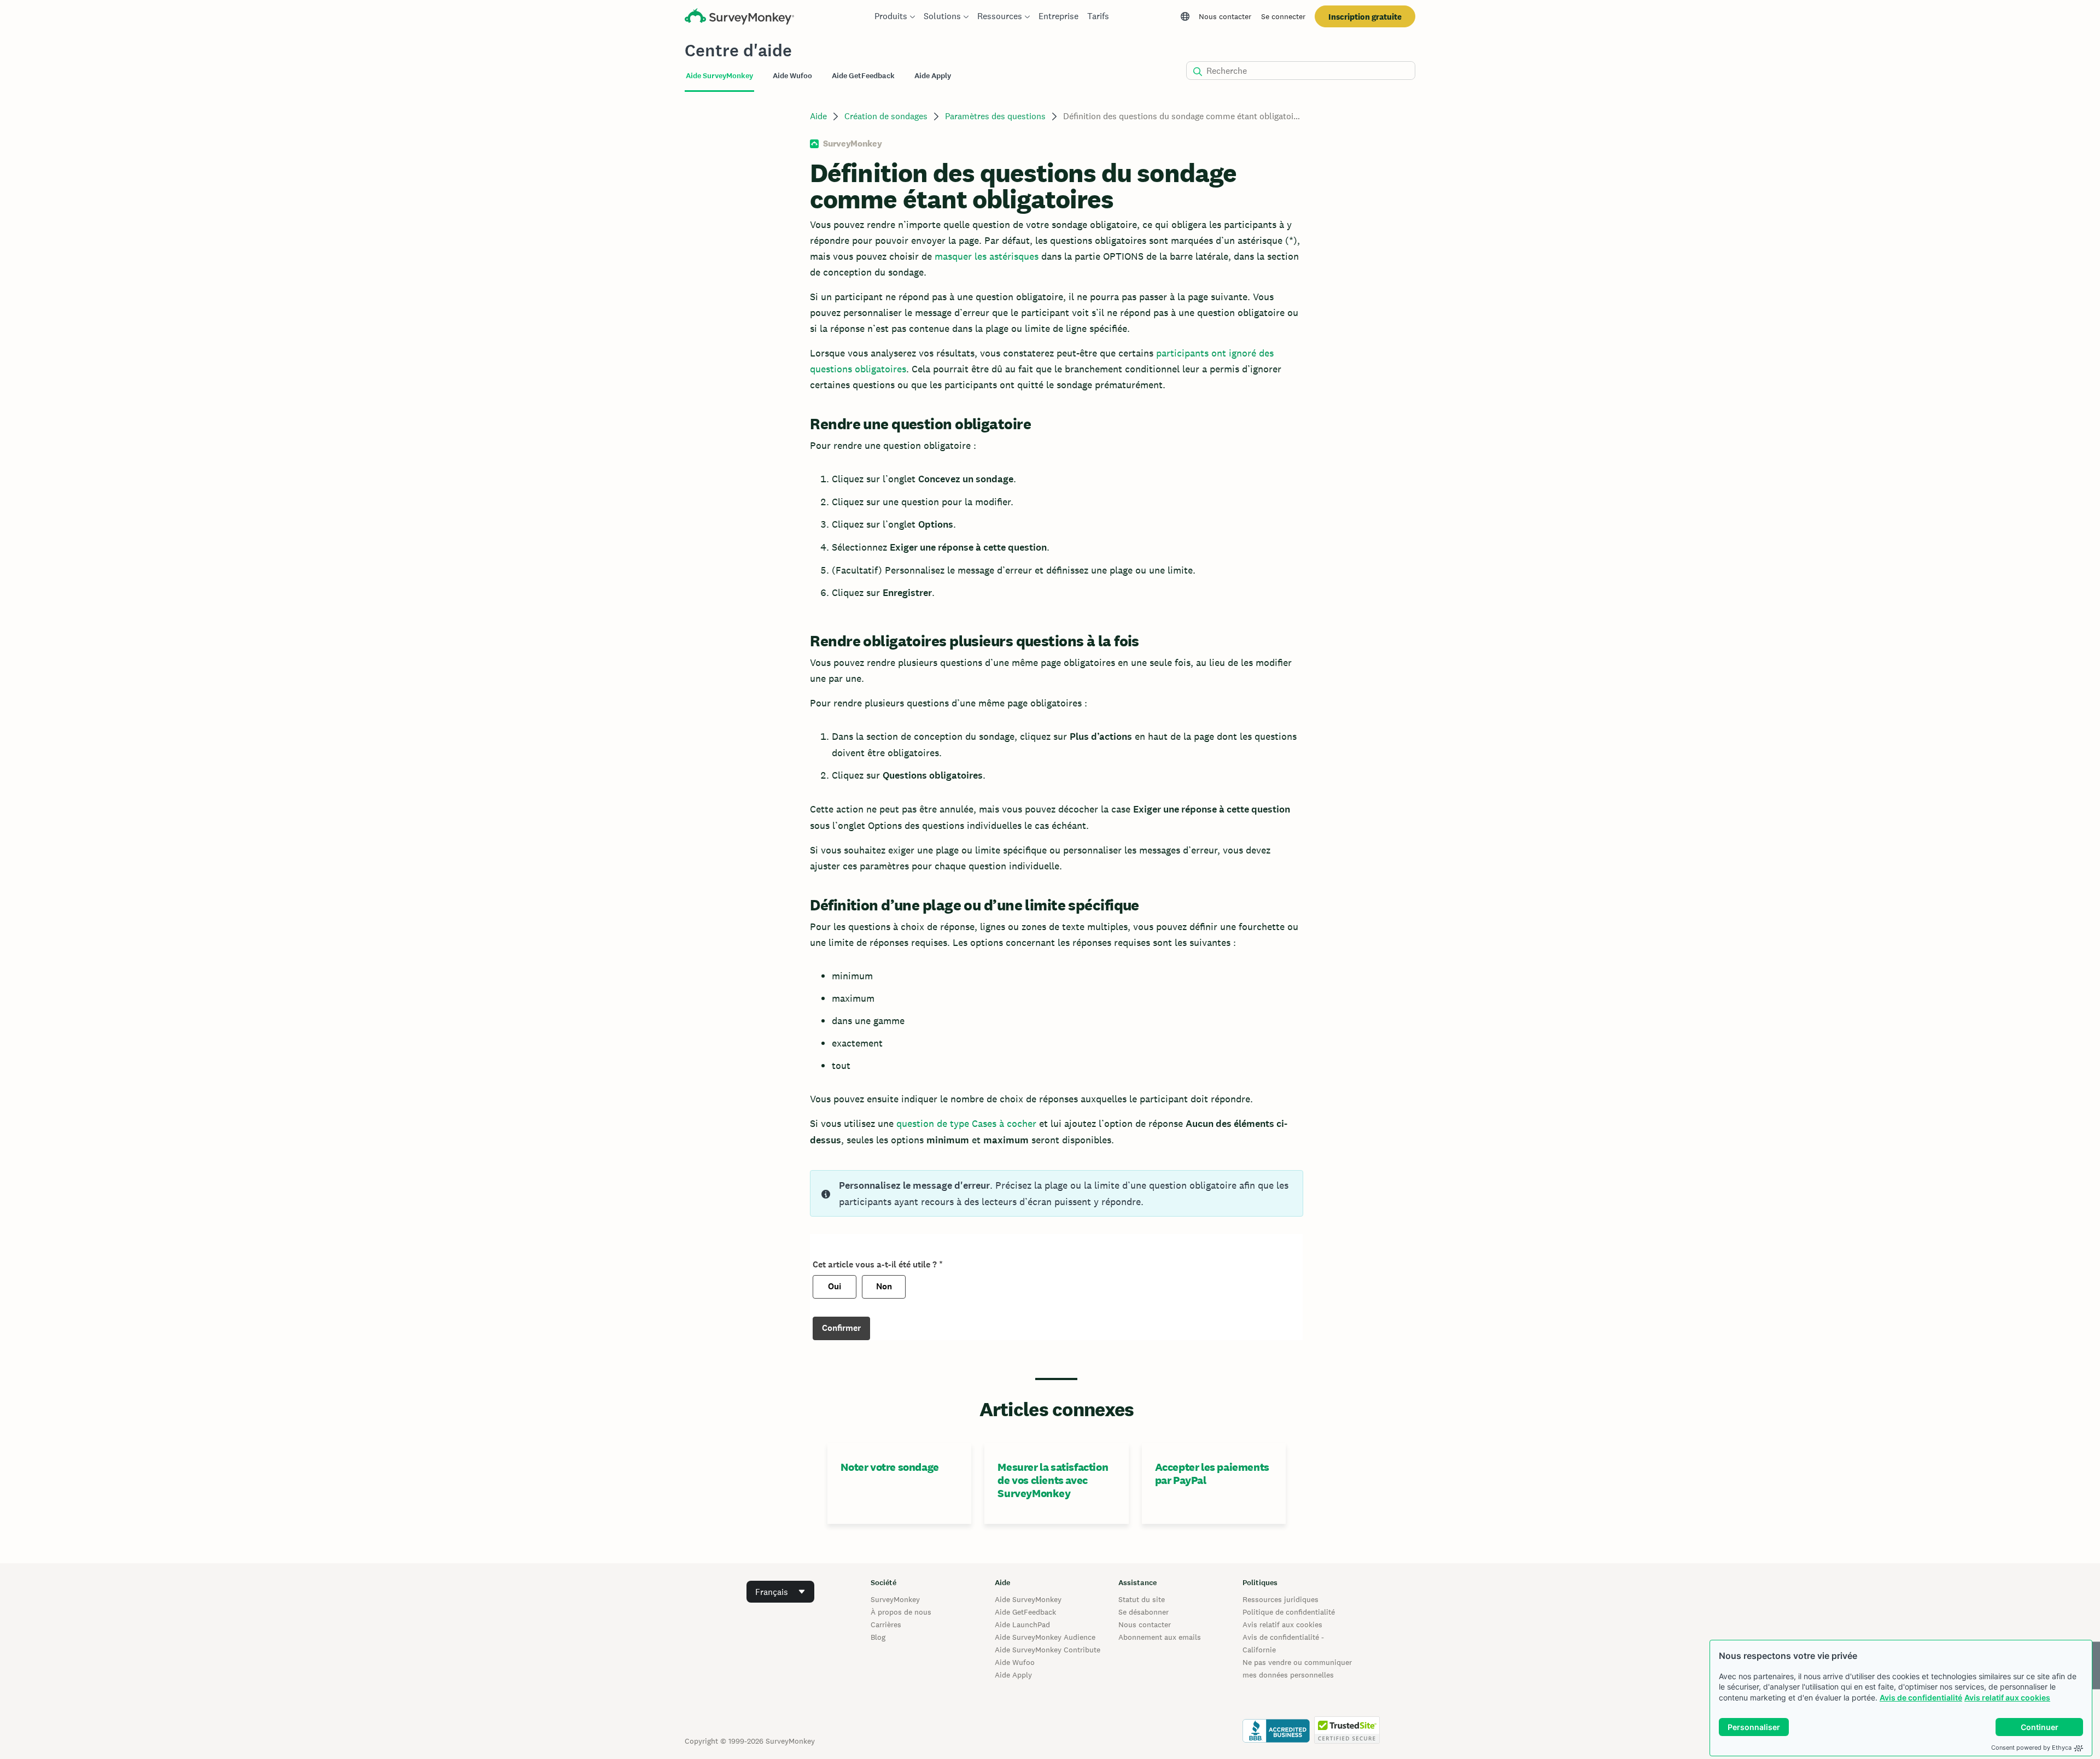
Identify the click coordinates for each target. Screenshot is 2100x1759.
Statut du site (1142, 1599)
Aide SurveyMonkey (1028, 1599)
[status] (1056, 1193)
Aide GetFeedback (1025, 1612)
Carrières (886, 1624)
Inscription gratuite (1365, 17)
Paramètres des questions (995, 116)
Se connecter (1283, 16)
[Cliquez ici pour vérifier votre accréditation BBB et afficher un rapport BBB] (1276, 1741)
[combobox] (780, 1592)
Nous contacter (1225, 16)
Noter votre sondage (889, 1467)
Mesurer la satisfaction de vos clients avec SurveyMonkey (1053, 1480)
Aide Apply (1013, 1675)
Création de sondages (886, 116)
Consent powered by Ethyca (2031, 1748)
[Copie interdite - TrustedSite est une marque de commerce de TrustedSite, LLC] (1347, 1741)
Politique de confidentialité (1289, 1612)
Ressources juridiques (1281, 1599)
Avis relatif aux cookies (2007, 1697)
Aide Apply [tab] (933, 76)
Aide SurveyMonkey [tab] (719, 76)
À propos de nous (901, 1612)
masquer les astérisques (987, 256)
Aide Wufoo (1015, 1662)
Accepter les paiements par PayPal (1212, 1474)
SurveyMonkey (895, 1599)
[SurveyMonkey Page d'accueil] (739, 18)
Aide (818, 116)
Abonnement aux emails (1160, 1637)
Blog (878, 1637)
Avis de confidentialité (1921, 1697)
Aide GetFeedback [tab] (863, 76)
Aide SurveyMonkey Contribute (1048, 1650)
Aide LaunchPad (1022, 1624)
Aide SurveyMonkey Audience (1045, 1637)
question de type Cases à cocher (966, 1123)
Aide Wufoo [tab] (792, 76)
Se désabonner (1144, 1612)
